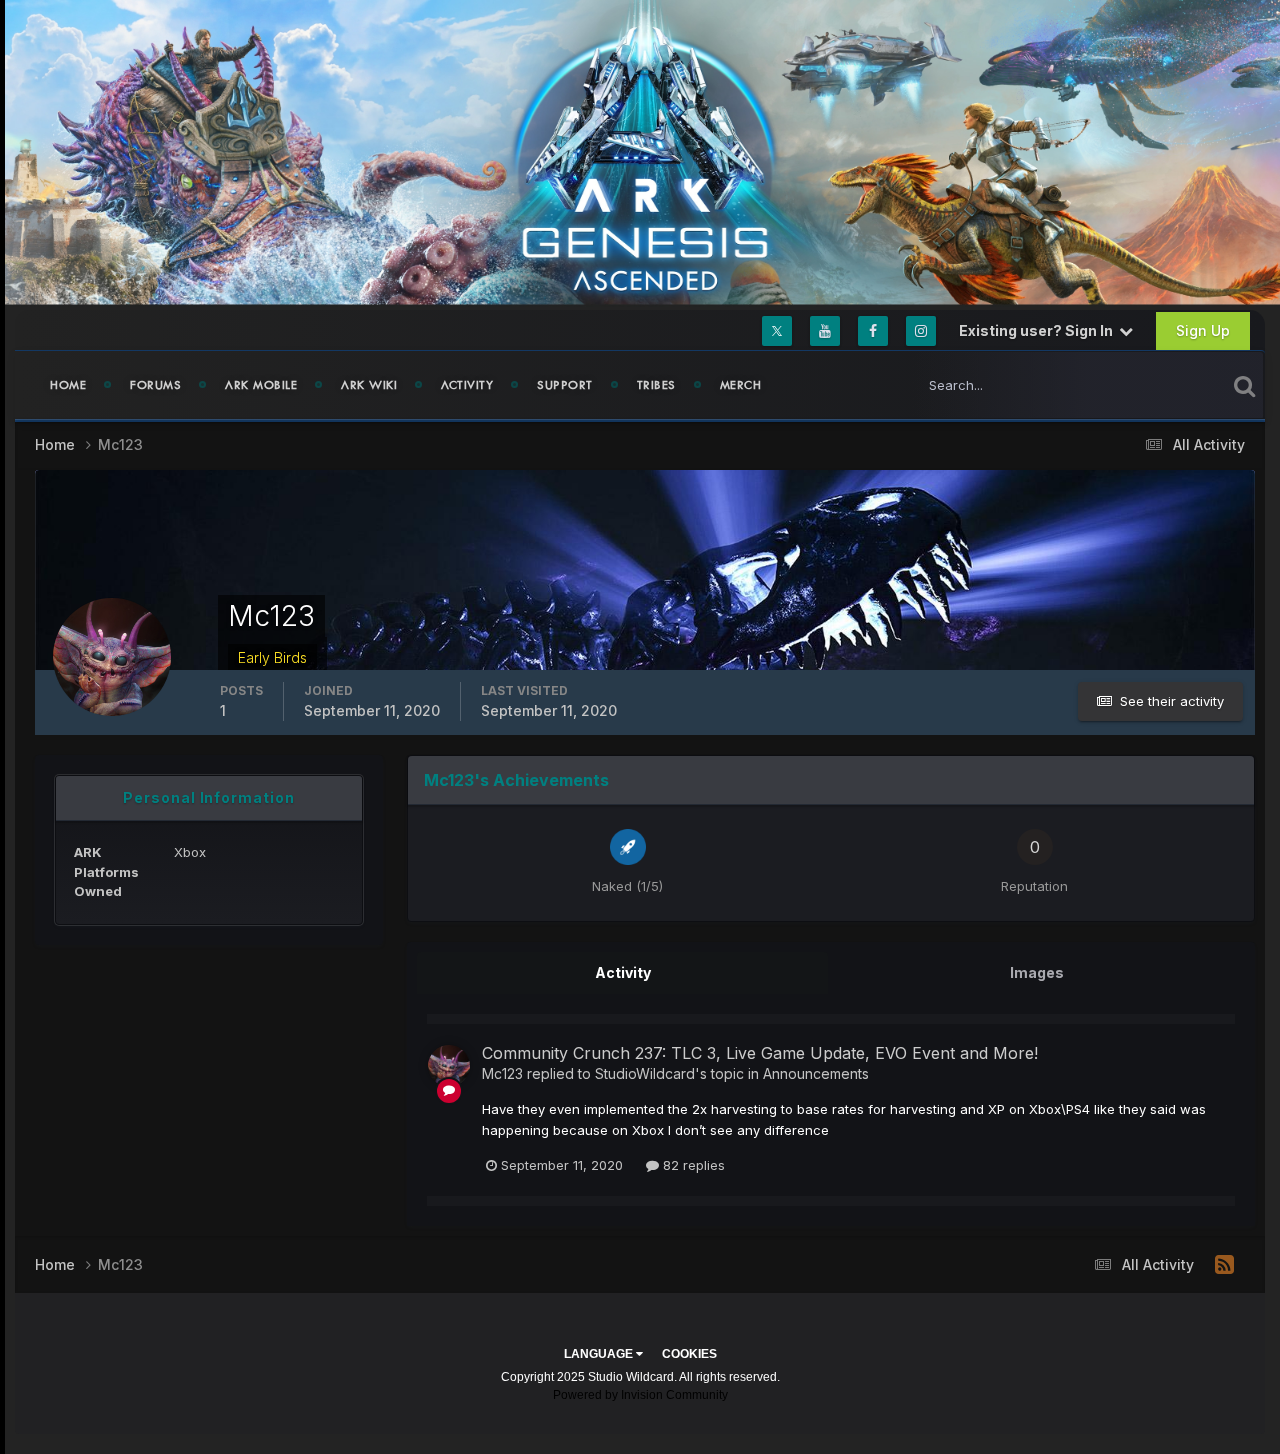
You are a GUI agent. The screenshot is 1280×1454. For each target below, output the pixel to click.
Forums (155, 385)
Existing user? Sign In (1039, 330)
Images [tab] (1037, 972)
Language (600, 1354)
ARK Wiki (369, 385)
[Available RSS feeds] (1224, 1265)
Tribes (656, 385)
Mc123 (502, 1073)
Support (565, 385)
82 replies (692, 1165)
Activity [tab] (623, 972)
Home (68, 385)
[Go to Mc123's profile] (449, 1066)
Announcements (816, 1073)
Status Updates (1153, 384)
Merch (741, 385)
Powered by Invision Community (640, 1395)
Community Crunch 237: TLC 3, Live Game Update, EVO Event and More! (760, 1053)
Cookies (689, 1354)
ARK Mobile (261, 385)
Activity (467, 385)
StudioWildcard (645, 1073)
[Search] (1244, 385)
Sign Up (1203, 330)
